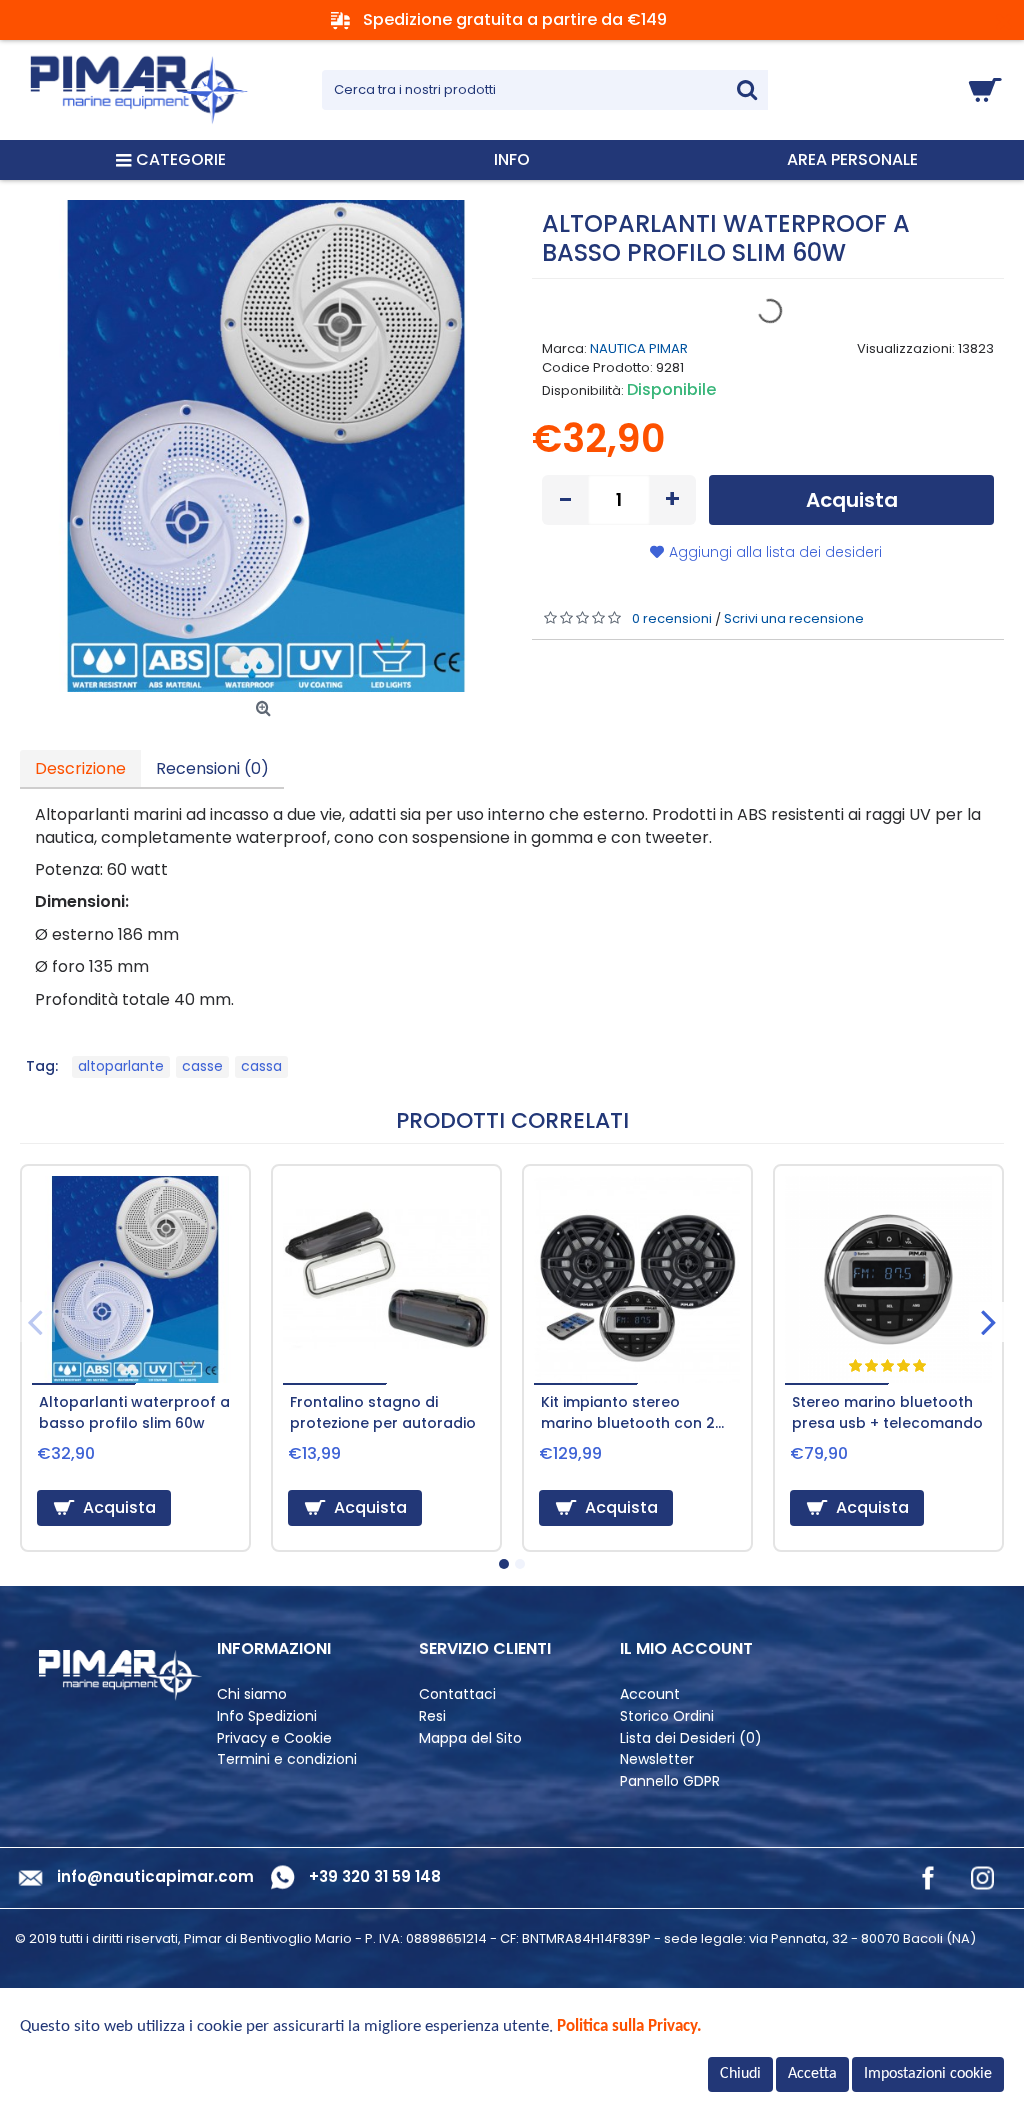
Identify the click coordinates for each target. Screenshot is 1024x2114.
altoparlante (121, 1066)
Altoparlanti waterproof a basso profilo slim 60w (134, 1412)
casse (202, 1066)
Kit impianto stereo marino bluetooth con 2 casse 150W (628, 1415)
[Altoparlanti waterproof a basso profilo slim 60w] (266, 446)
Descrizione (80, 768)
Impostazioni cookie (928, 2074)
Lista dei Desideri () (691, 1738)
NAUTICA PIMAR (639, 348)
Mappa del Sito (470, 1738)
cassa (261, 1066)
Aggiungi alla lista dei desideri (775, 552)
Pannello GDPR (670, 1781)
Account (650, 1694)
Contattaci (457, 1694)
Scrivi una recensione (794, 618)
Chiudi (740, 2074)
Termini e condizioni (287, 1759)
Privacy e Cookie (274, 1738)
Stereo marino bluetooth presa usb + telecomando (887, 1412)
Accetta (812, 2074)
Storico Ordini (667, 1716)
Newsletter (657, 1759)
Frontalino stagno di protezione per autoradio (383, 1412)
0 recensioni (672, 618)
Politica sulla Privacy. (629, 2026)
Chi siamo (252, 1694)
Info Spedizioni (267, 1716)
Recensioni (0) (212, 768)
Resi (432, 1716)
